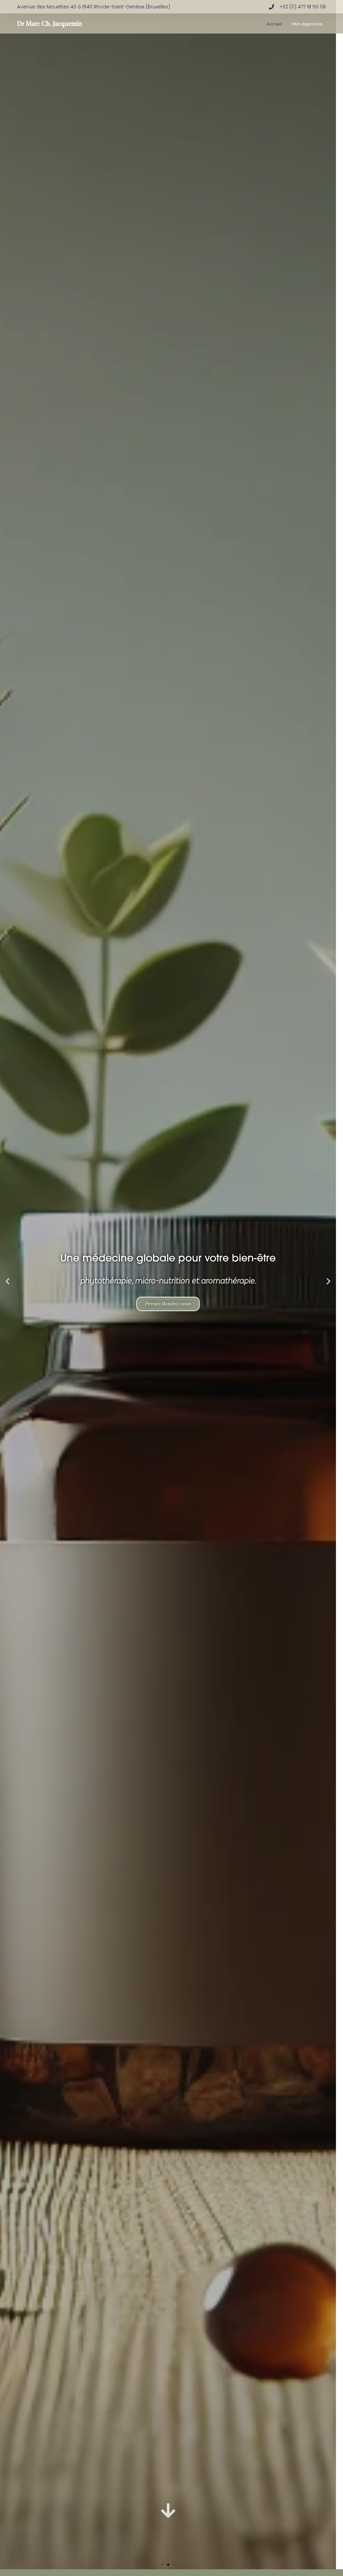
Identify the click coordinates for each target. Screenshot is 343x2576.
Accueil (274, 23)
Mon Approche (307, 23)
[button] (8, 1281)
